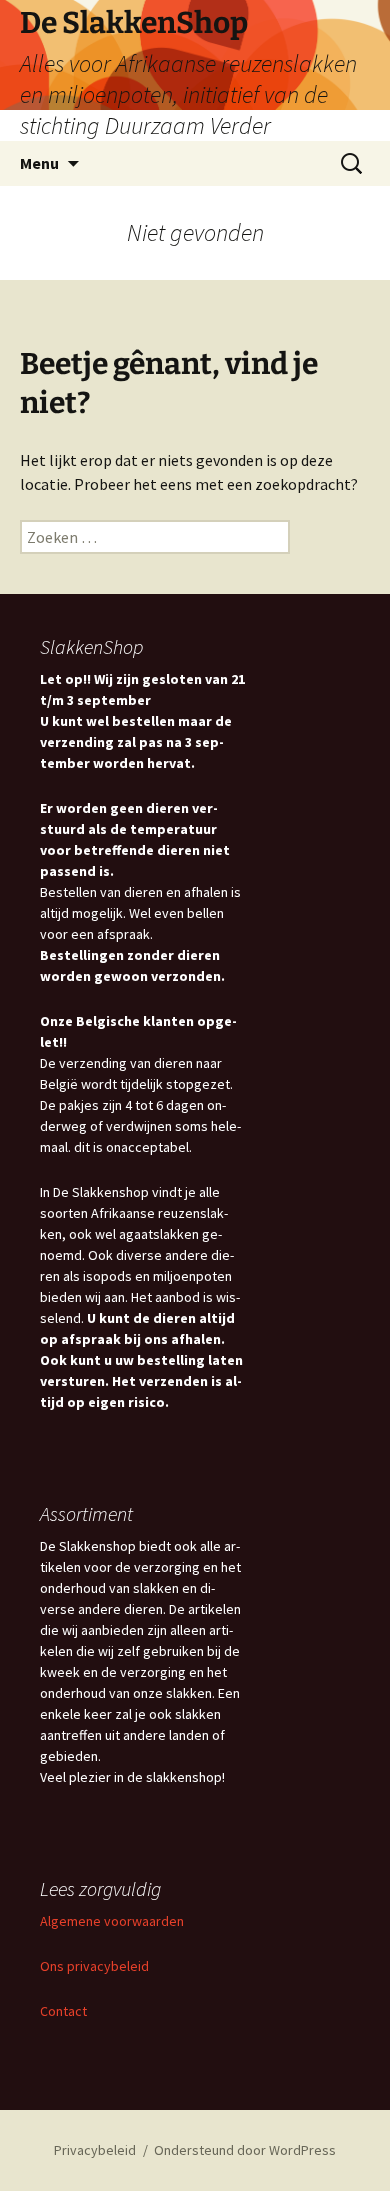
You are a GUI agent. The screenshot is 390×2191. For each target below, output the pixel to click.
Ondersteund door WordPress (245, 2150)
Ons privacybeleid (94, 1966)
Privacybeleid (95, 2150)
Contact (63, 2011)
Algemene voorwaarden (112, 1921)
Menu (39, 163)
